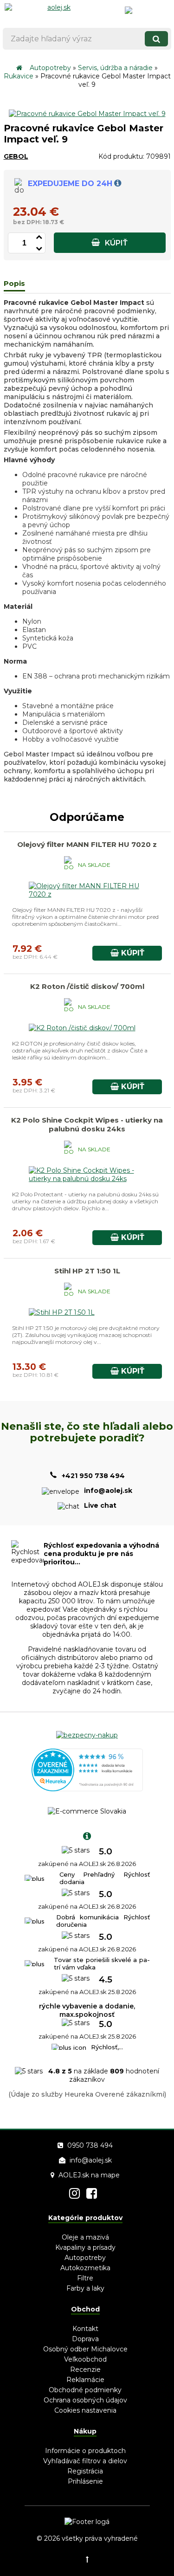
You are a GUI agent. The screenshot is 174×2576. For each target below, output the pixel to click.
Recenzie (85, 2369)
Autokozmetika (85, 2268)
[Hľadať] (156, 39)
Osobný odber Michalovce (85, 2349)
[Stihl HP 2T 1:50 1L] (62, 1312)
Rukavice (19, 76)
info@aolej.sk (91, 2160)
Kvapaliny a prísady (85, 2247)
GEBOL (16, 156)
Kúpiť (115, 243)
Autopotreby (50, 68)
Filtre (85, 2278)
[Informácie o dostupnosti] (118, 184)
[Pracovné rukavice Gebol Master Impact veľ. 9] (87, 114)
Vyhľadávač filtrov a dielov (85, 2461)
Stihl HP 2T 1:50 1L (87, 1271)
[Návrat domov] (19, 68)
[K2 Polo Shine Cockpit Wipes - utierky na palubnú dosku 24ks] (87, 1179)
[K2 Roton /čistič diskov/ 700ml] (82, 1028)
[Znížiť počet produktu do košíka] (39, 247)
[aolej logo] (55, 12)
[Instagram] (74, 2193)
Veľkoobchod (85, 2359)
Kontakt (85, 2329)
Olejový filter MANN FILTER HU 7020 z (87, 844)
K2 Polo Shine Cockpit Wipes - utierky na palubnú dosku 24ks (87, 1124)
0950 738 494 (90, 2145)
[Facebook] (92, 2193)
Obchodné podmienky (85, 2390)
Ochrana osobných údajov (85, 2400)
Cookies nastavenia (85, 2410)
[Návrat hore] (87, 2559)
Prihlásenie (85, 2481)
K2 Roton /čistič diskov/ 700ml (87, 986)
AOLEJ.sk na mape (89, 2175)
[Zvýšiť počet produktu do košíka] (39, 236)
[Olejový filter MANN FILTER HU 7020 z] (87, 894)
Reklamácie (85, 2380)
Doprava (85, 2339)
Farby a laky (85, 2288)
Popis (14, 283)
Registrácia (85, 2471)
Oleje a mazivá (85, 2237)
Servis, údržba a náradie (115, 68)
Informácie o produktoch (85, 2451)
